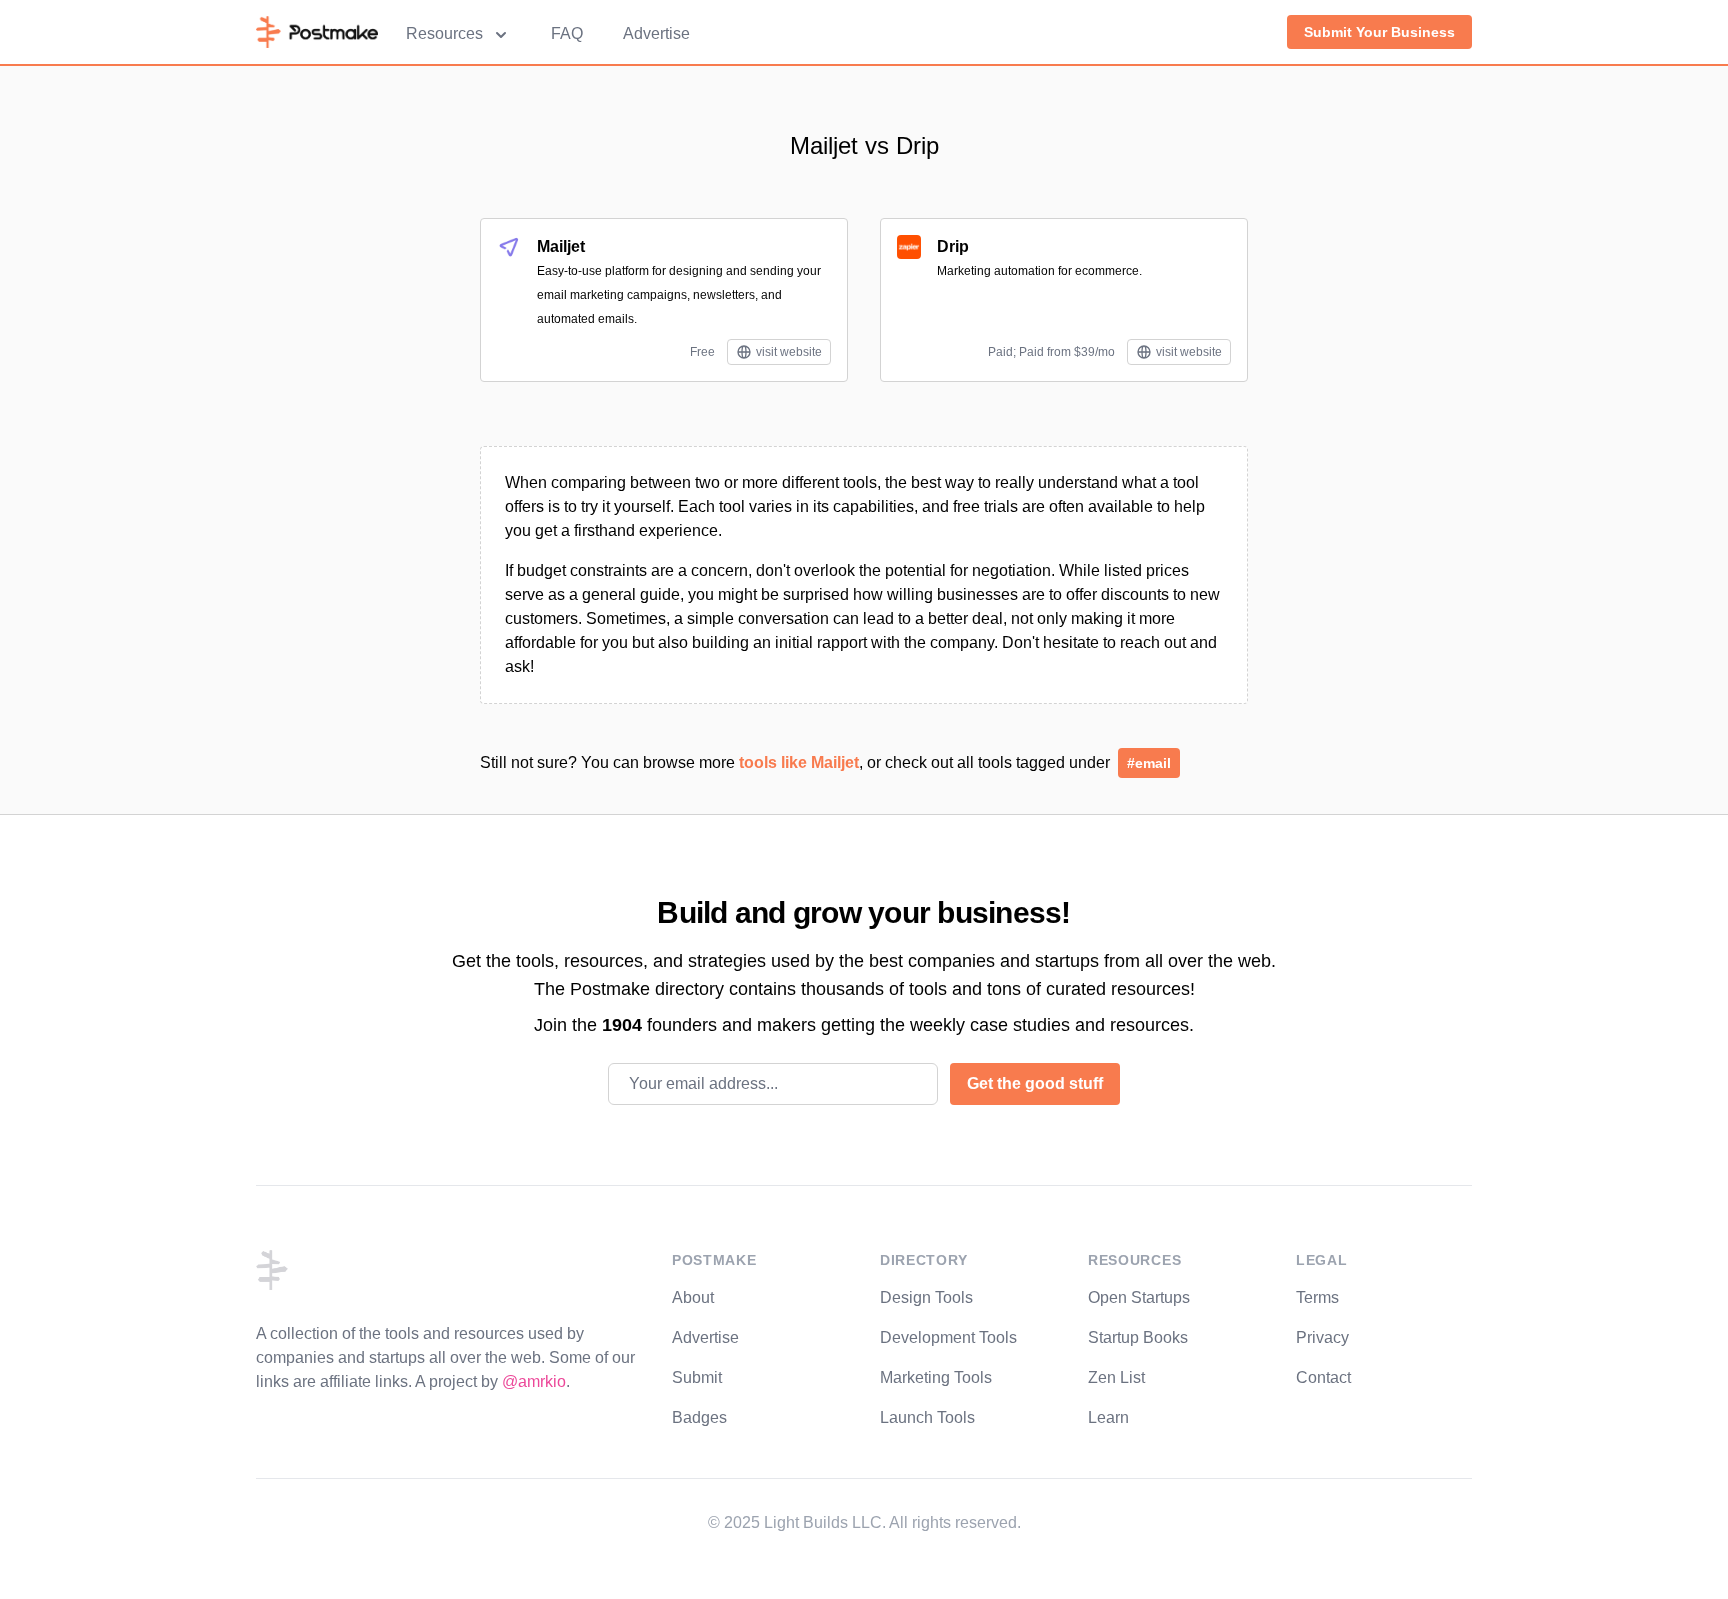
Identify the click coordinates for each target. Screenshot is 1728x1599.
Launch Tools (927, 1417)
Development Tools (948, 1337)
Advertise (656, 33)
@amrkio (534, 1381)
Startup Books (1138, 1337)
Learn (1108, 1417)
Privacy (1322, 1337)
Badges (699, 1417)
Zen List (1116, 1377)
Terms (1317, 1297)
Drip (953, 246)
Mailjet (561, 246)
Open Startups (1139, 1297)
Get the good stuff (1035, 1083)
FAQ (567, 33)
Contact (1323, 1377)
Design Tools (926, 1297)
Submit (697, 1377)
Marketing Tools (936, 1377)
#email (1149, 763)
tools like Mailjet (799, 762)
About (693, 1297)
